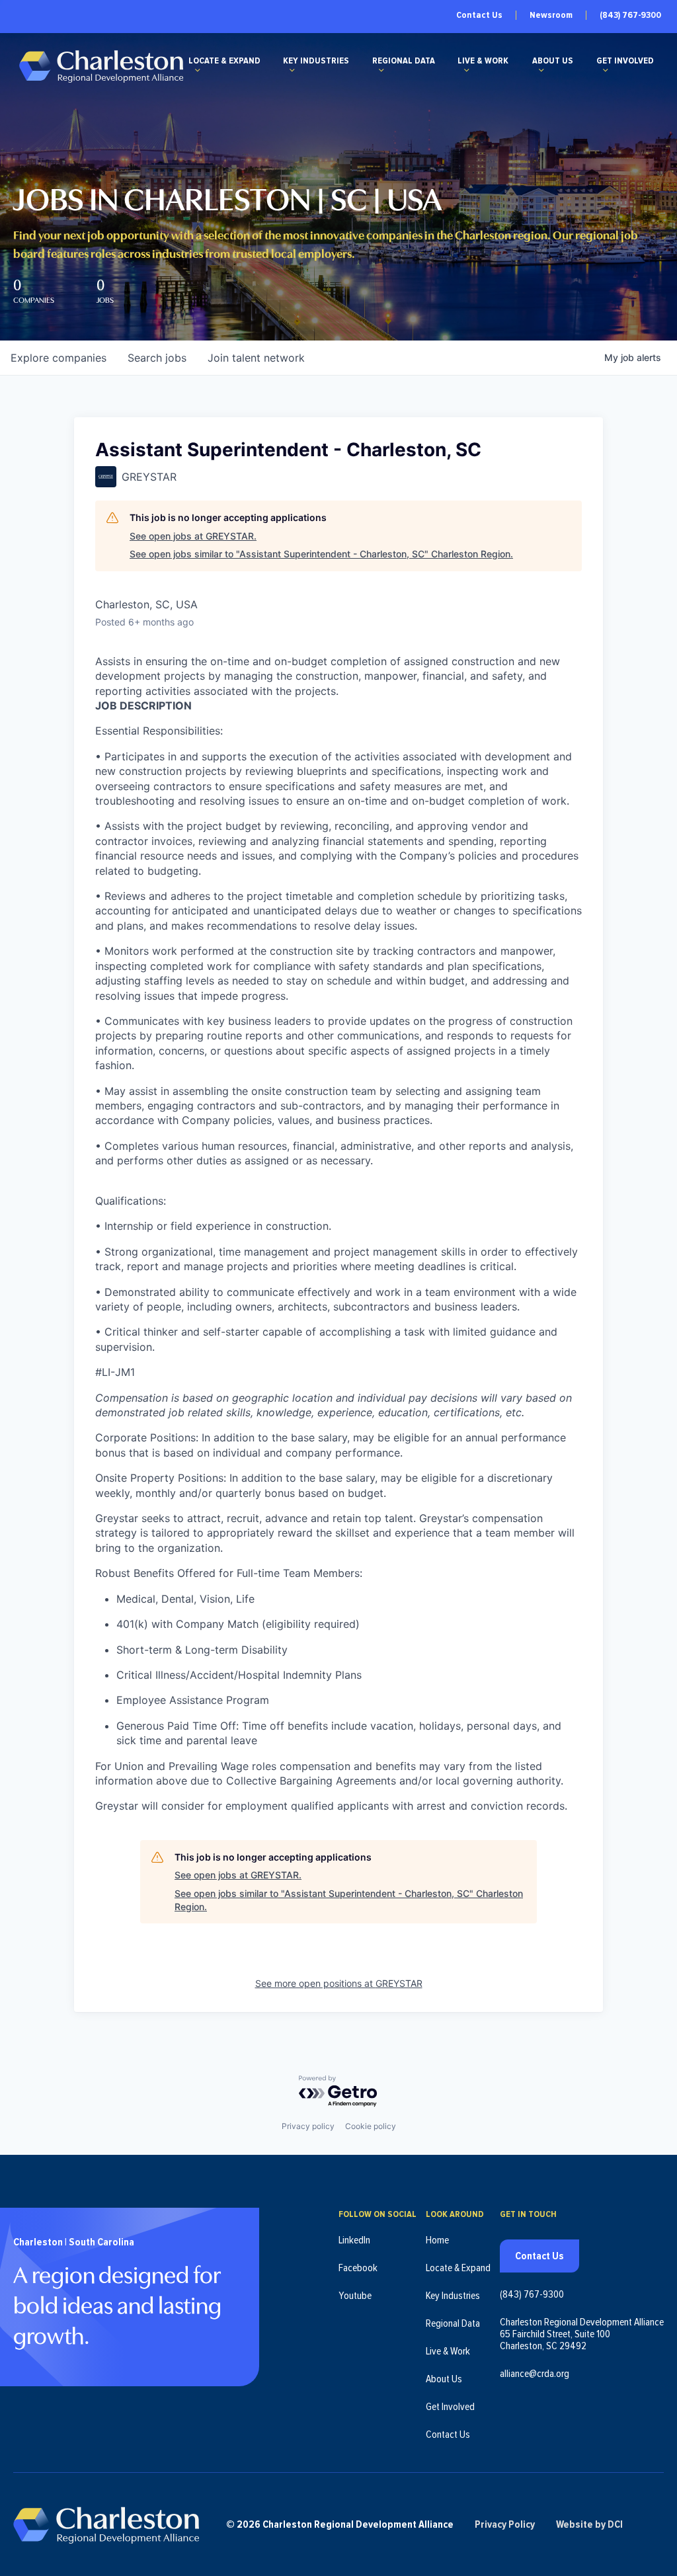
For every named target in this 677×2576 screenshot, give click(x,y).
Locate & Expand (224, 61)
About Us (553, 61)
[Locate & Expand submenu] (198, 70)
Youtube (355, 2296)
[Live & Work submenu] (467, 70)
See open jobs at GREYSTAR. (193, 536)
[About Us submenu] (541, 70)
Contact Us (479, 15)
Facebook (358, 2268)
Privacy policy (308, 2126)
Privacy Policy (505, 2524)
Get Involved (625, 61)
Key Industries (316, 61)
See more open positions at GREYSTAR (339, 1983)
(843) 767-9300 (630, 15)
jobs (157, 358)
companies (59, 358)
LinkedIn (354, 2240)
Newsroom (551, 15)
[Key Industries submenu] (292, 70)
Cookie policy (371, 2126)
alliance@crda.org (535, 2374)
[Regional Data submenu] (381, 70)
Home (437, 2240)
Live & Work (483, 61)
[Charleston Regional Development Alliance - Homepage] (101, 66)
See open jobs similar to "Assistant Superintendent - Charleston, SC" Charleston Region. (321, 554)
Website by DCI (589, 2524)
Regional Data (404, 61)
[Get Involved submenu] (606, 70)
